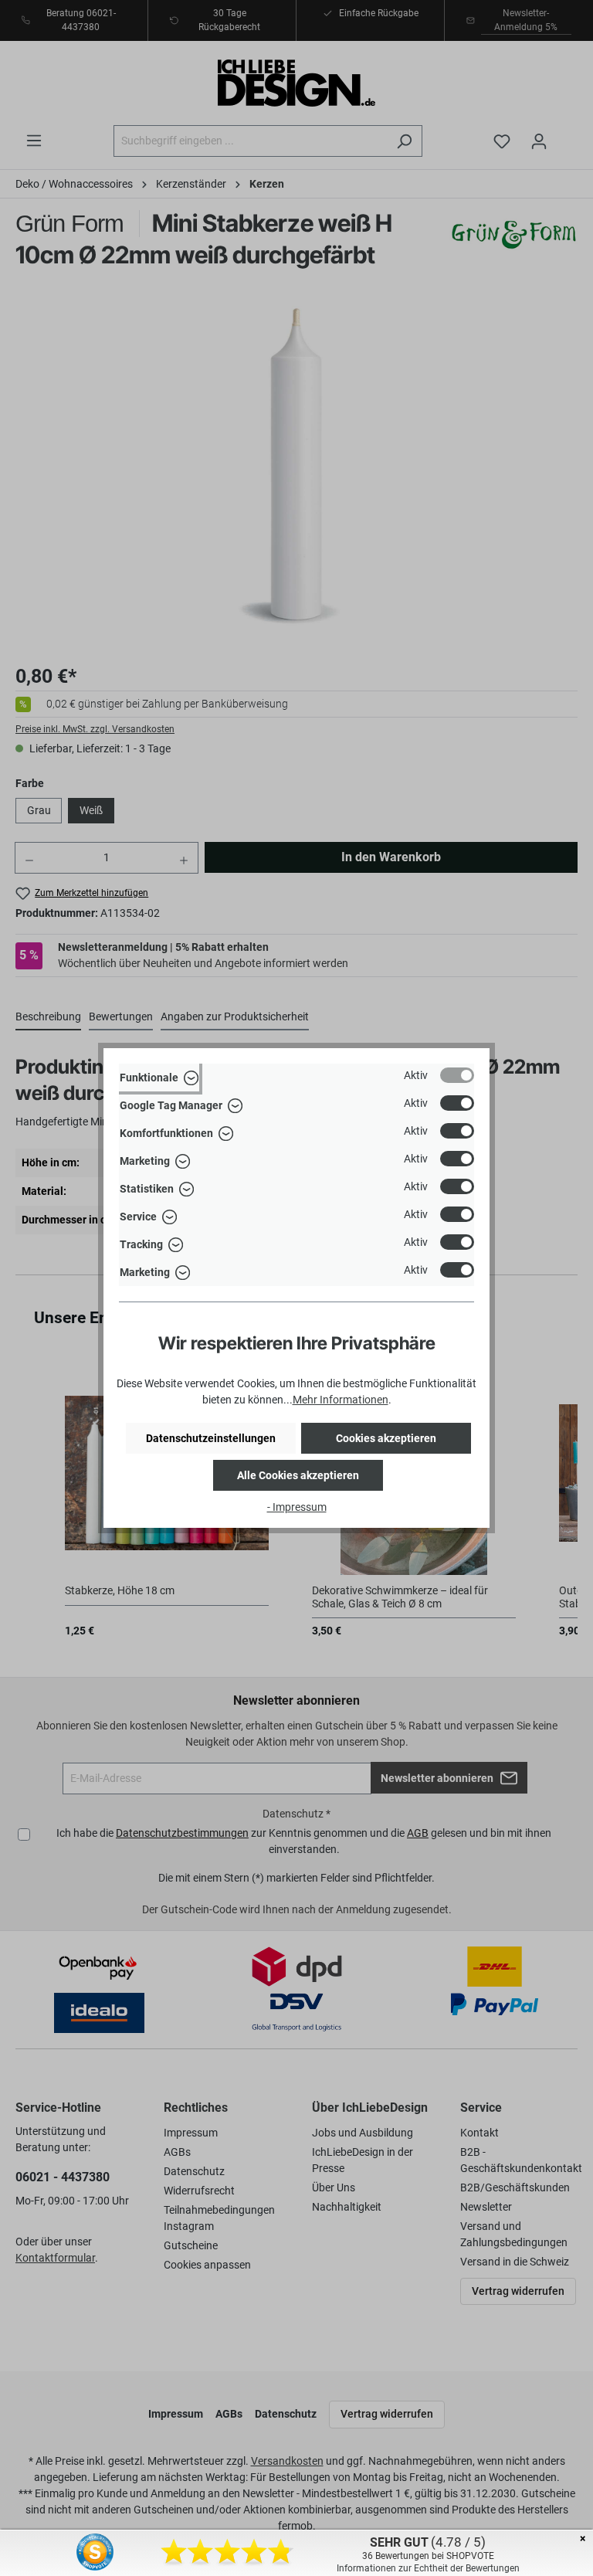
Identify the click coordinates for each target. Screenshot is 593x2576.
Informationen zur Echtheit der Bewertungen (428, 2568)
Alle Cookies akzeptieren (298, 1475)
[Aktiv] (457, 1075)
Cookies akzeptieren (386, 1438)
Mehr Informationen (341, 1400)
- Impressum (297, 1507)
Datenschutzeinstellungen (211, 1438)
